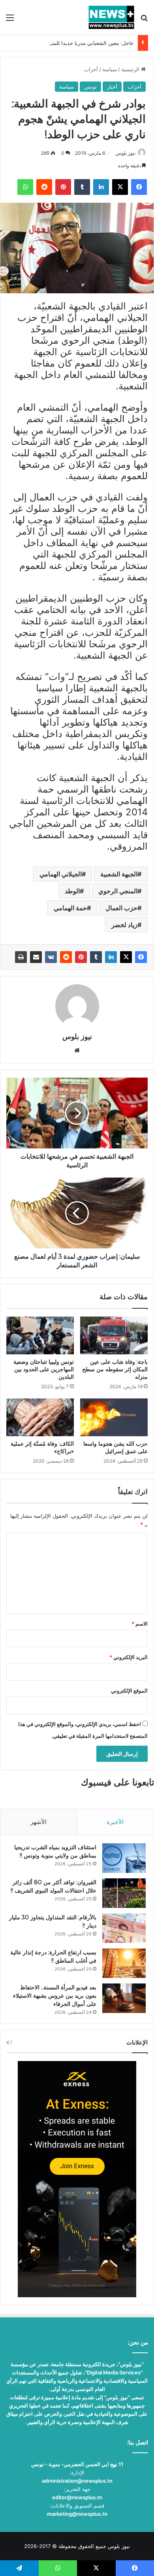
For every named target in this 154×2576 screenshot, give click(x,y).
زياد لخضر (124, 925)
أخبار (112, 87)
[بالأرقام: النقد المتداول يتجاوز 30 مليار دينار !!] (124, 1928)
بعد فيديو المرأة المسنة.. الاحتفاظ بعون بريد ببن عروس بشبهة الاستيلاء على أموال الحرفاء (55, 1996)
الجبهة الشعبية (119, 874)
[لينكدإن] (111, 957)
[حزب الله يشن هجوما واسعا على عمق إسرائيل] (114, 1417)
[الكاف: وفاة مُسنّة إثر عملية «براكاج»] (40, 1417)
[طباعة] (21, 957)
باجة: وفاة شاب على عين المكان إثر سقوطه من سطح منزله (115, 1369)
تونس (90, 87)
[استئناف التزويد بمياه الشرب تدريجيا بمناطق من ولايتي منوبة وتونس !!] (124, 1858)
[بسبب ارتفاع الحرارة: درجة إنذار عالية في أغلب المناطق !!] (124, 1963)
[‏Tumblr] (96, 957)
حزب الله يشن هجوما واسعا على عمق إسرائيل (115, 1447)
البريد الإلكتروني (129, 1657)
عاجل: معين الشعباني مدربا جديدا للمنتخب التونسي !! (76, 43)
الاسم (140, 1624)
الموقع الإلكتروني (129, 1691)
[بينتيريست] (81, 957)
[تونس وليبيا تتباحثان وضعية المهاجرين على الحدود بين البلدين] (40, 1335)
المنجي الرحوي (118, 891)
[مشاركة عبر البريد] (36, 957)
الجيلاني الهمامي (61, 874)
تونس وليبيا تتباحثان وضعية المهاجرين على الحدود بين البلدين (44, 1369)
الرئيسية (131, 69)
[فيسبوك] (141, 957)
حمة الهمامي (70, 908)
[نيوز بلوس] (111, 17)
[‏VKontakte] (51, 957)
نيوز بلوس (126, 153)
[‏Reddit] (66, 957)
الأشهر (38, 1822)
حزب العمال (121, 908)
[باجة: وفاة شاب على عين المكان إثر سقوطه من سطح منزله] (114, 1335)
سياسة (110, 69)
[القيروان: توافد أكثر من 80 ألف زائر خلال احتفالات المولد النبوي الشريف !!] (124, 1893)
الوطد (72, 891)
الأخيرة (115, 1822)
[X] (126, 957)
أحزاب (91, 69)
